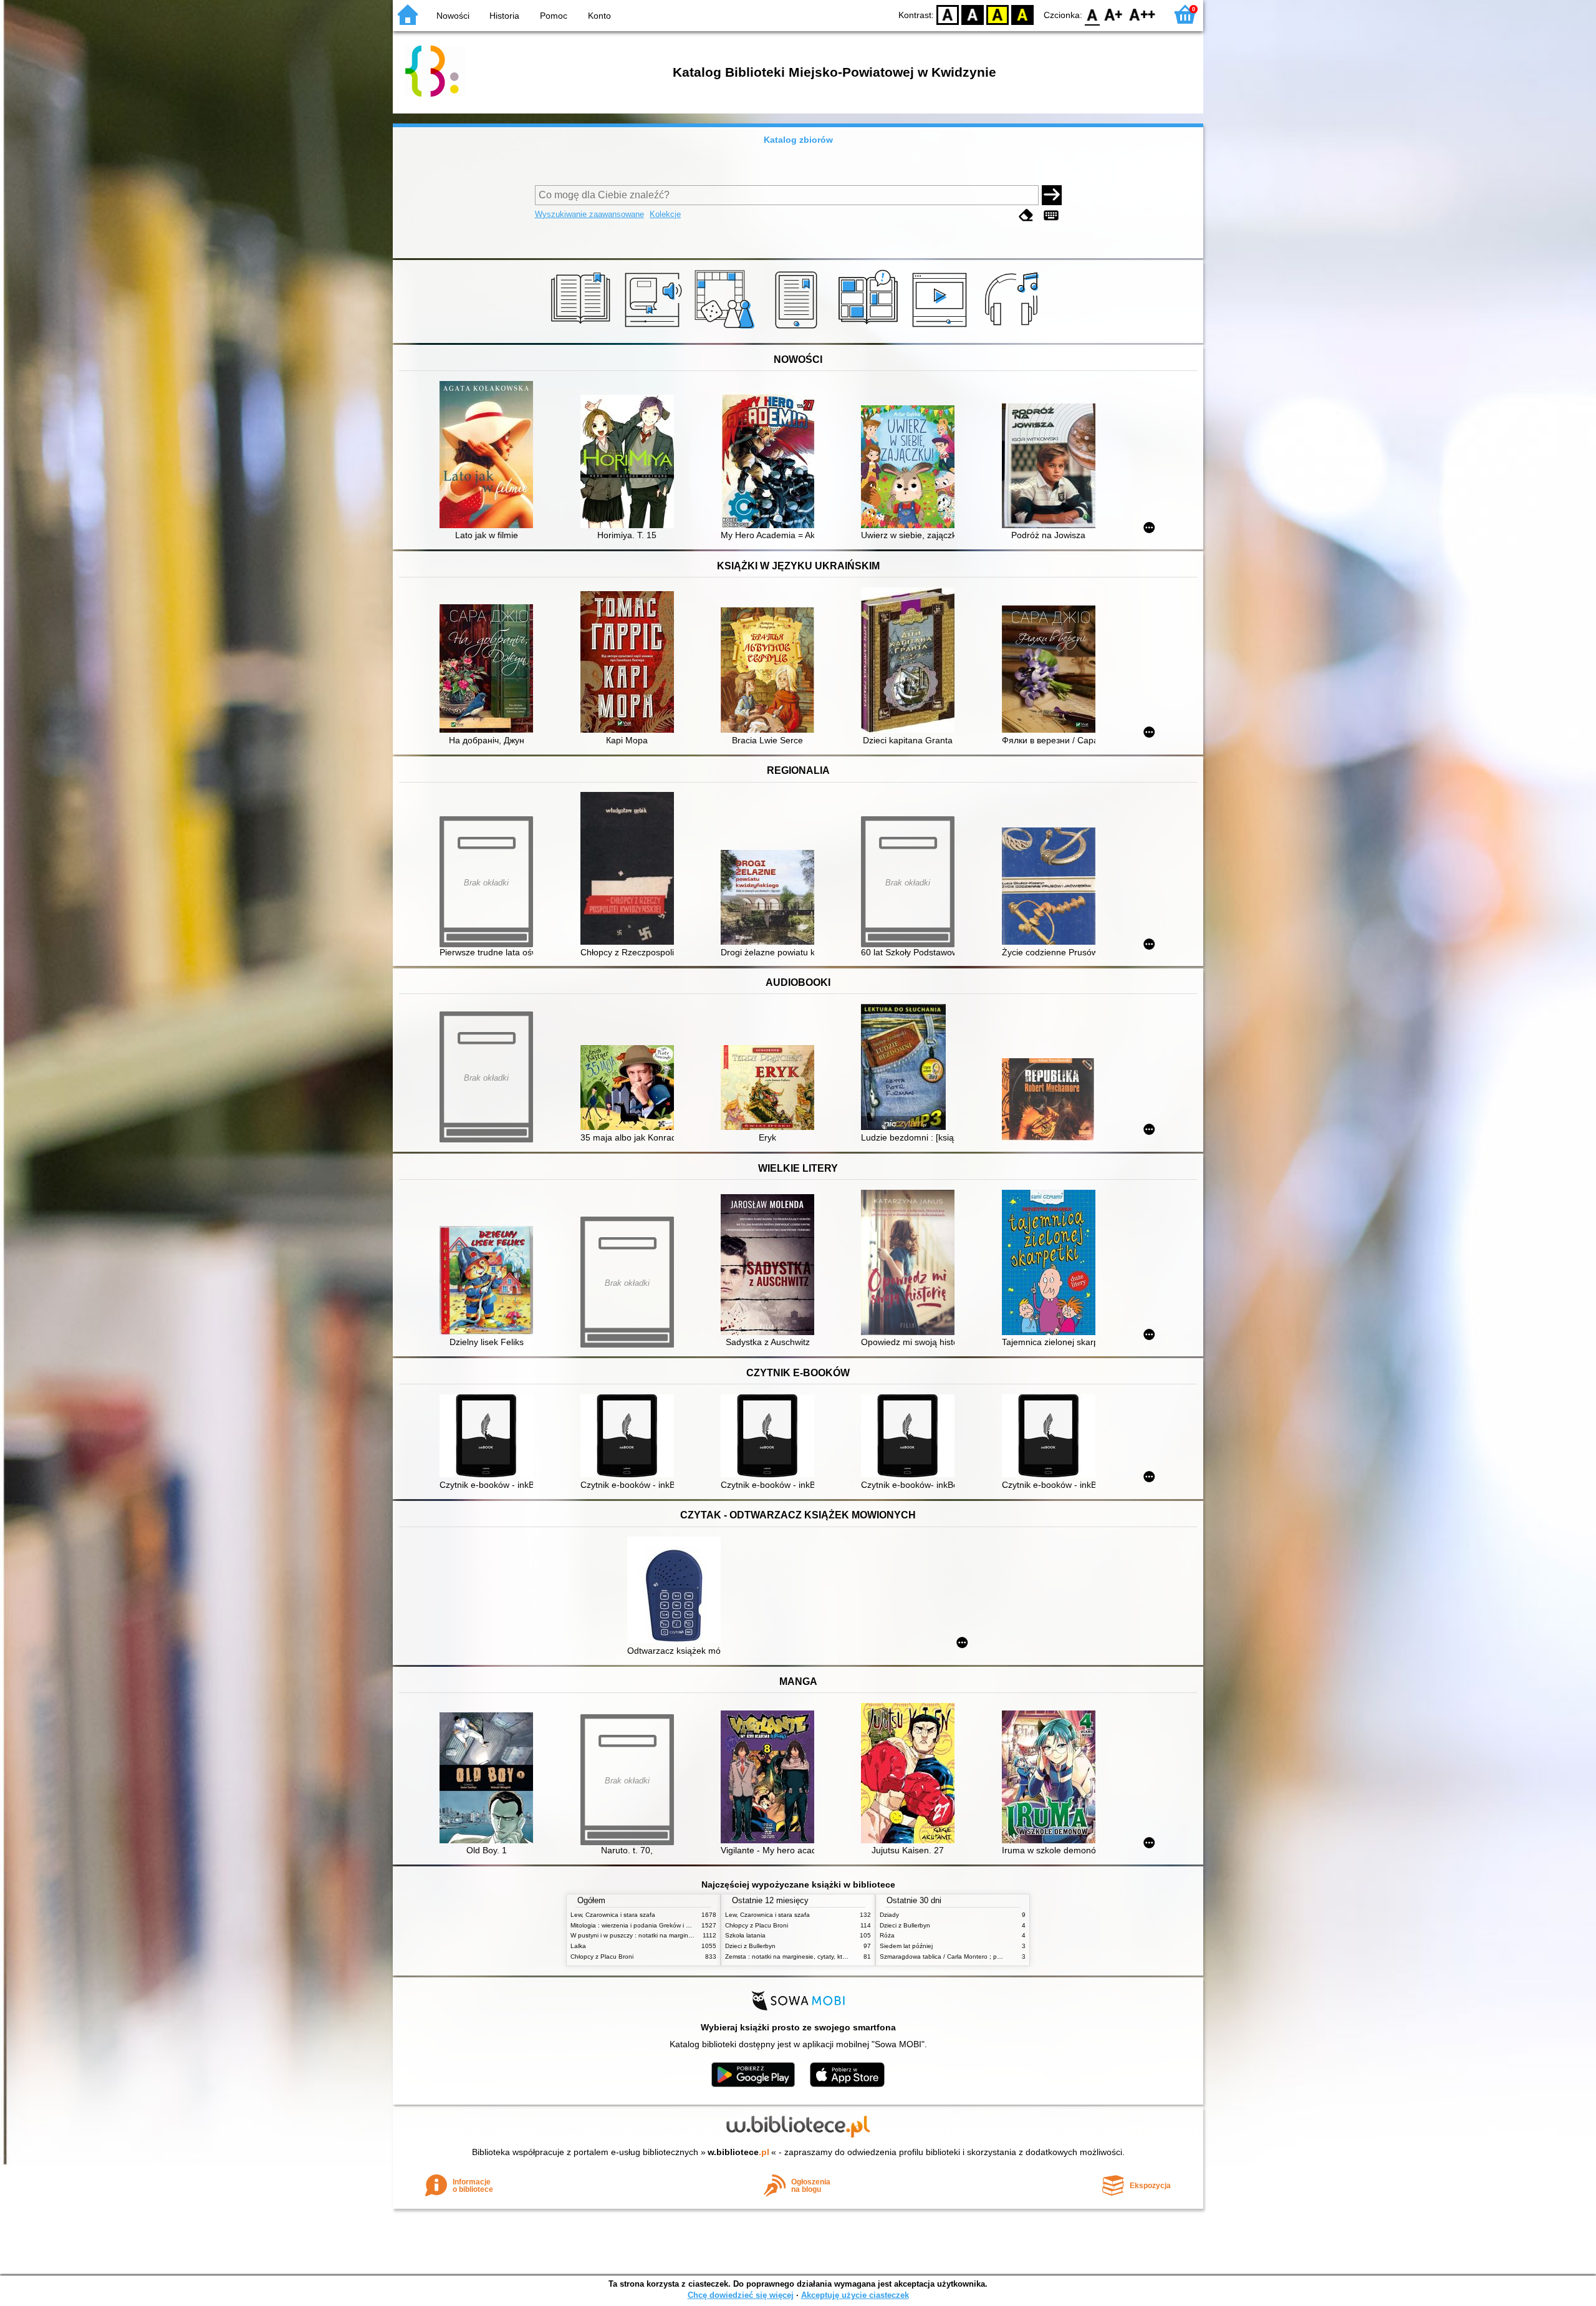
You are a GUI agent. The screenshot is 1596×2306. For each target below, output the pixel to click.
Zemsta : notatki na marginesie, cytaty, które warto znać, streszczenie (824, 1956)
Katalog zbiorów (798, 140)
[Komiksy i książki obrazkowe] (870, 329)
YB (997, 14)
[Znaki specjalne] (1051, 215)
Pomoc (554, 16)
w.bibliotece (738, 2152)
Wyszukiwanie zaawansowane (589, 214)
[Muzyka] (1013, 329)
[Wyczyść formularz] (1026, 215)
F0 (1093, 14)
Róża (887, 1935)
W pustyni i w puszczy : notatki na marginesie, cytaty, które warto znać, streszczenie (690, 1935)
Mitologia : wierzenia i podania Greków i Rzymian (640, 1925)
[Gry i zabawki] (727, 329)
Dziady (889, 1915)
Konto (599, 16)
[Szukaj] (1052, 195)
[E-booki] (798, 329)
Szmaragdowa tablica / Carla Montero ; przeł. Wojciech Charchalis (974, 1956)
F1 (1114, 14)
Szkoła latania (745, 1935)
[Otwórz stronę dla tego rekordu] (489, 456)
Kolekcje (665, 214)
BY (1022, 14)
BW (973, 14)
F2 (1142, 14)
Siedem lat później (906, 1946)
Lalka (578, 1946)
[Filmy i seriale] (942, 329)
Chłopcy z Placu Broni (602, 1956)
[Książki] (583, 329)
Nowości (453, 16)
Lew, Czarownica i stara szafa (613, 1915)
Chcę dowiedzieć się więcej (741, 2295)
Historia (504, 16)
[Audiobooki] (654, 329)
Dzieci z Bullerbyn (750, 1946)
